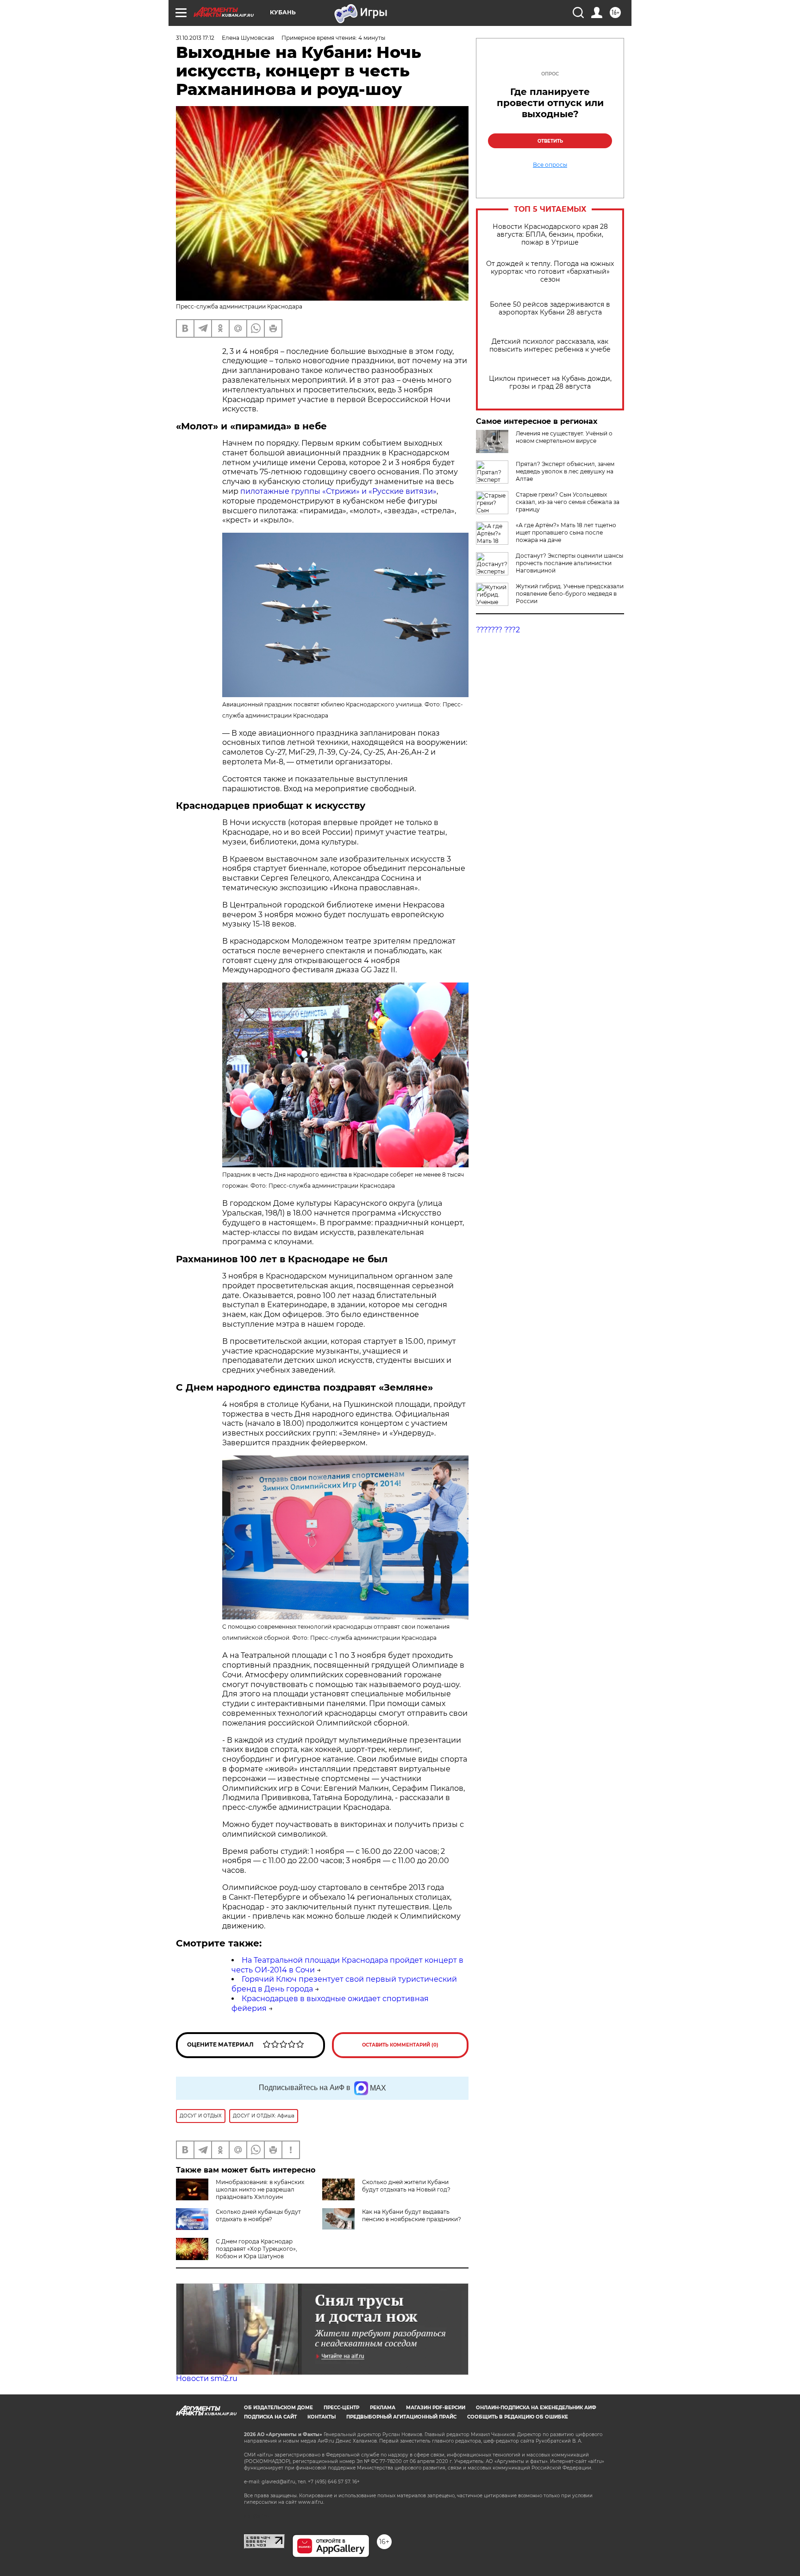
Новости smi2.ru (207, 2378)
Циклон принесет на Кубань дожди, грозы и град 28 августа (550, 383)
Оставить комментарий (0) (400, 2045)
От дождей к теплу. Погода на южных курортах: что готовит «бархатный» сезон (550, 272)
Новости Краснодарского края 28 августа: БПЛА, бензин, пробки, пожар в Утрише (550, 235)
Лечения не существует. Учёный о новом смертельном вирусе (564, 437)
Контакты (322, 2417)
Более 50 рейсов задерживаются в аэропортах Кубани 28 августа (550, 309)
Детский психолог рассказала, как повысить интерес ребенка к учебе (550, 346)
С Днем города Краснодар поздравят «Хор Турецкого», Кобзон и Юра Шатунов (256, 2249)
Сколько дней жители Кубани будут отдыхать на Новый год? (406, 2186)
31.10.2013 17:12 (195, 38)
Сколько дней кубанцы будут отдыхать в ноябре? (258, 2215)
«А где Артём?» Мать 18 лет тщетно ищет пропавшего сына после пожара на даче (566, 532)
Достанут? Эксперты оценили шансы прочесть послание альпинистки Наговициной (569, 563)
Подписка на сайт (270, 2417)
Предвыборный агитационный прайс (401, 2417)
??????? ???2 (498, 630)
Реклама (383, 2408)
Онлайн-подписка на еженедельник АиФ (536, 2408)
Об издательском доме (278, 2408)
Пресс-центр (341, 2408)
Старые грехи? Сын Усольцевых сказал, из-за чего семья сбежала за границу (568, 502)
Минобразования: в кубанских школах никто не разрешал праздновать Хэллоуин (260, 2189)
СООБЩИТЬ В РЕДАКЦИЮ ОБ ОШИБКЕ (518, 2417)
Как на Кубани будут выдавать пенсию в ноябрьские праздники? (412, 2215)
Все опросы (550, 165)
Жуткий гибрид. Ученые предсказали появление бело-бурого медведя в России (570, 594)
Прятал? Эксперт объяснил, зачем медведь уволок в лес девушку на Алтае (565, 471)
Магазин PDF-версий (436, 2408)
